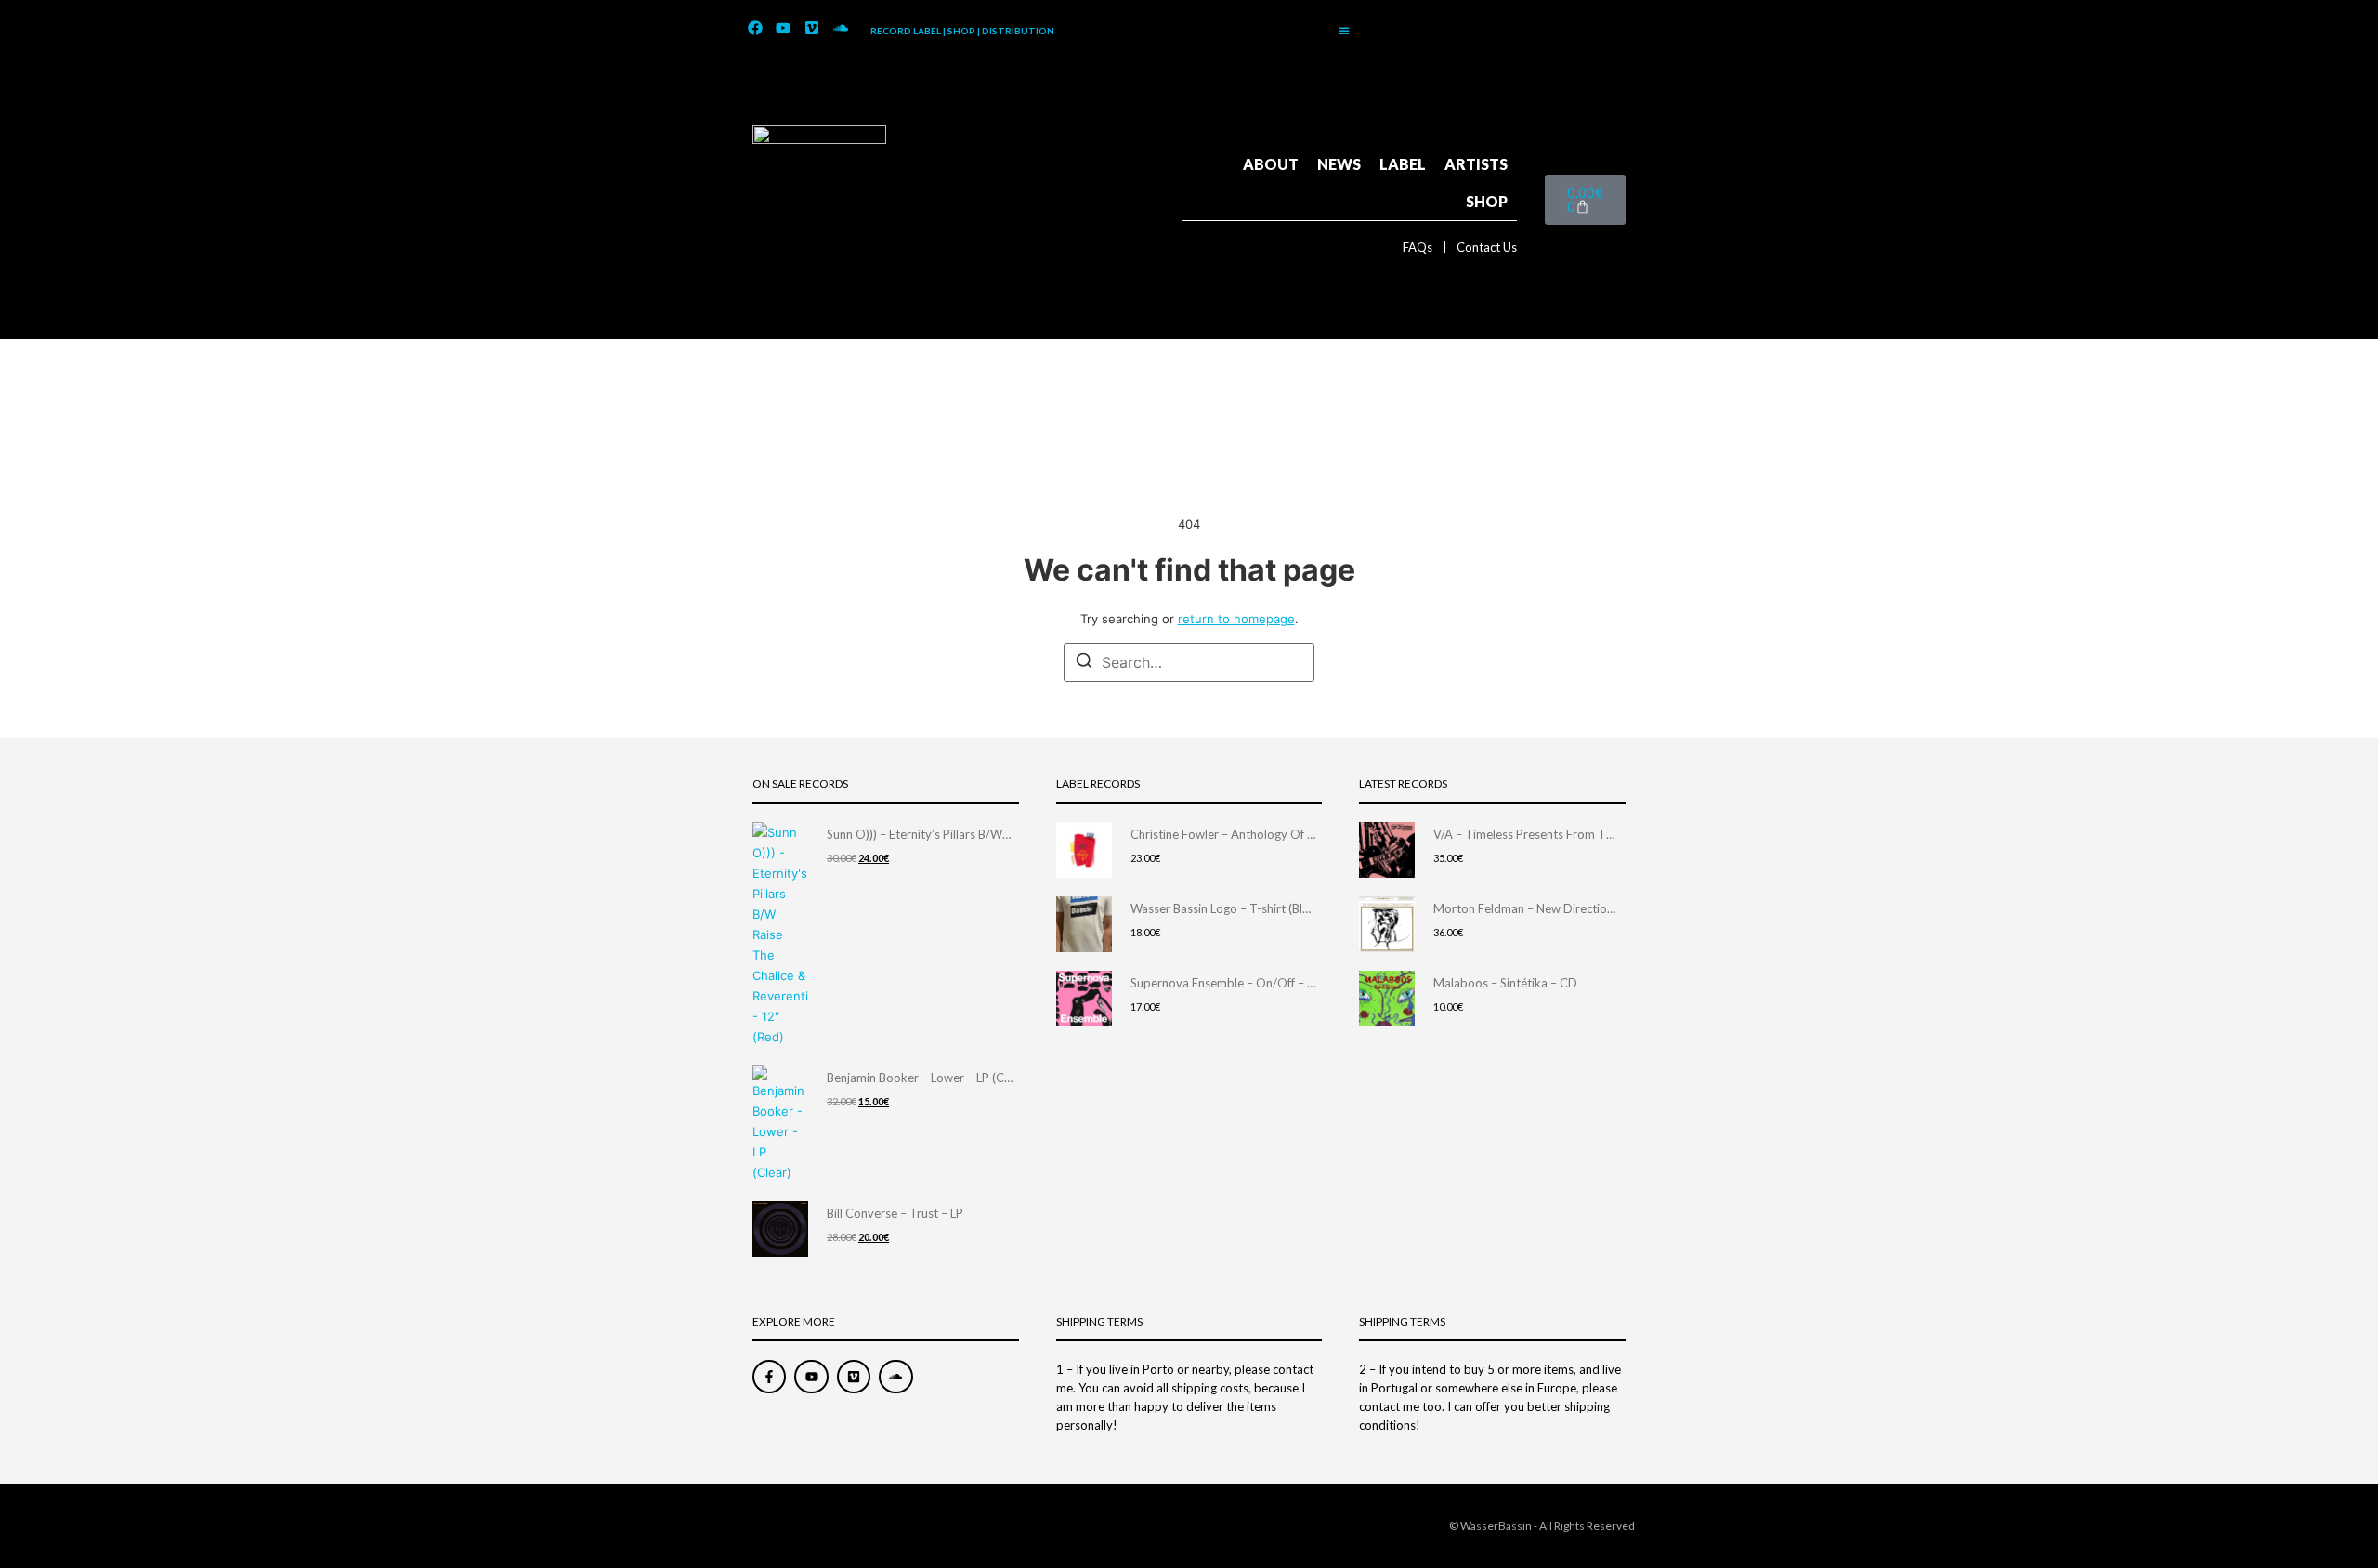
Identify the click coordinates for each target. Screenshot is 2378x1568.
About (1271, 164)
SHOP (1487, 201)
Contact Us (1487, 247)
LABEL (1403, 164)
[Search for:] (1189, 662)
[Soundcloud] (841, 29)
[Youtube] (784, 29)
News (1339, 164)
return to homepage (1236, 619)
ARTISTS (1476, 164)
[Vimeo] (812, 29)
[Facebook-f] (769, 1377)
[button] (1344, 31)
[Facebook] (755, 29)
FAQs (1418, 247)
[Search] (1084, 663)
